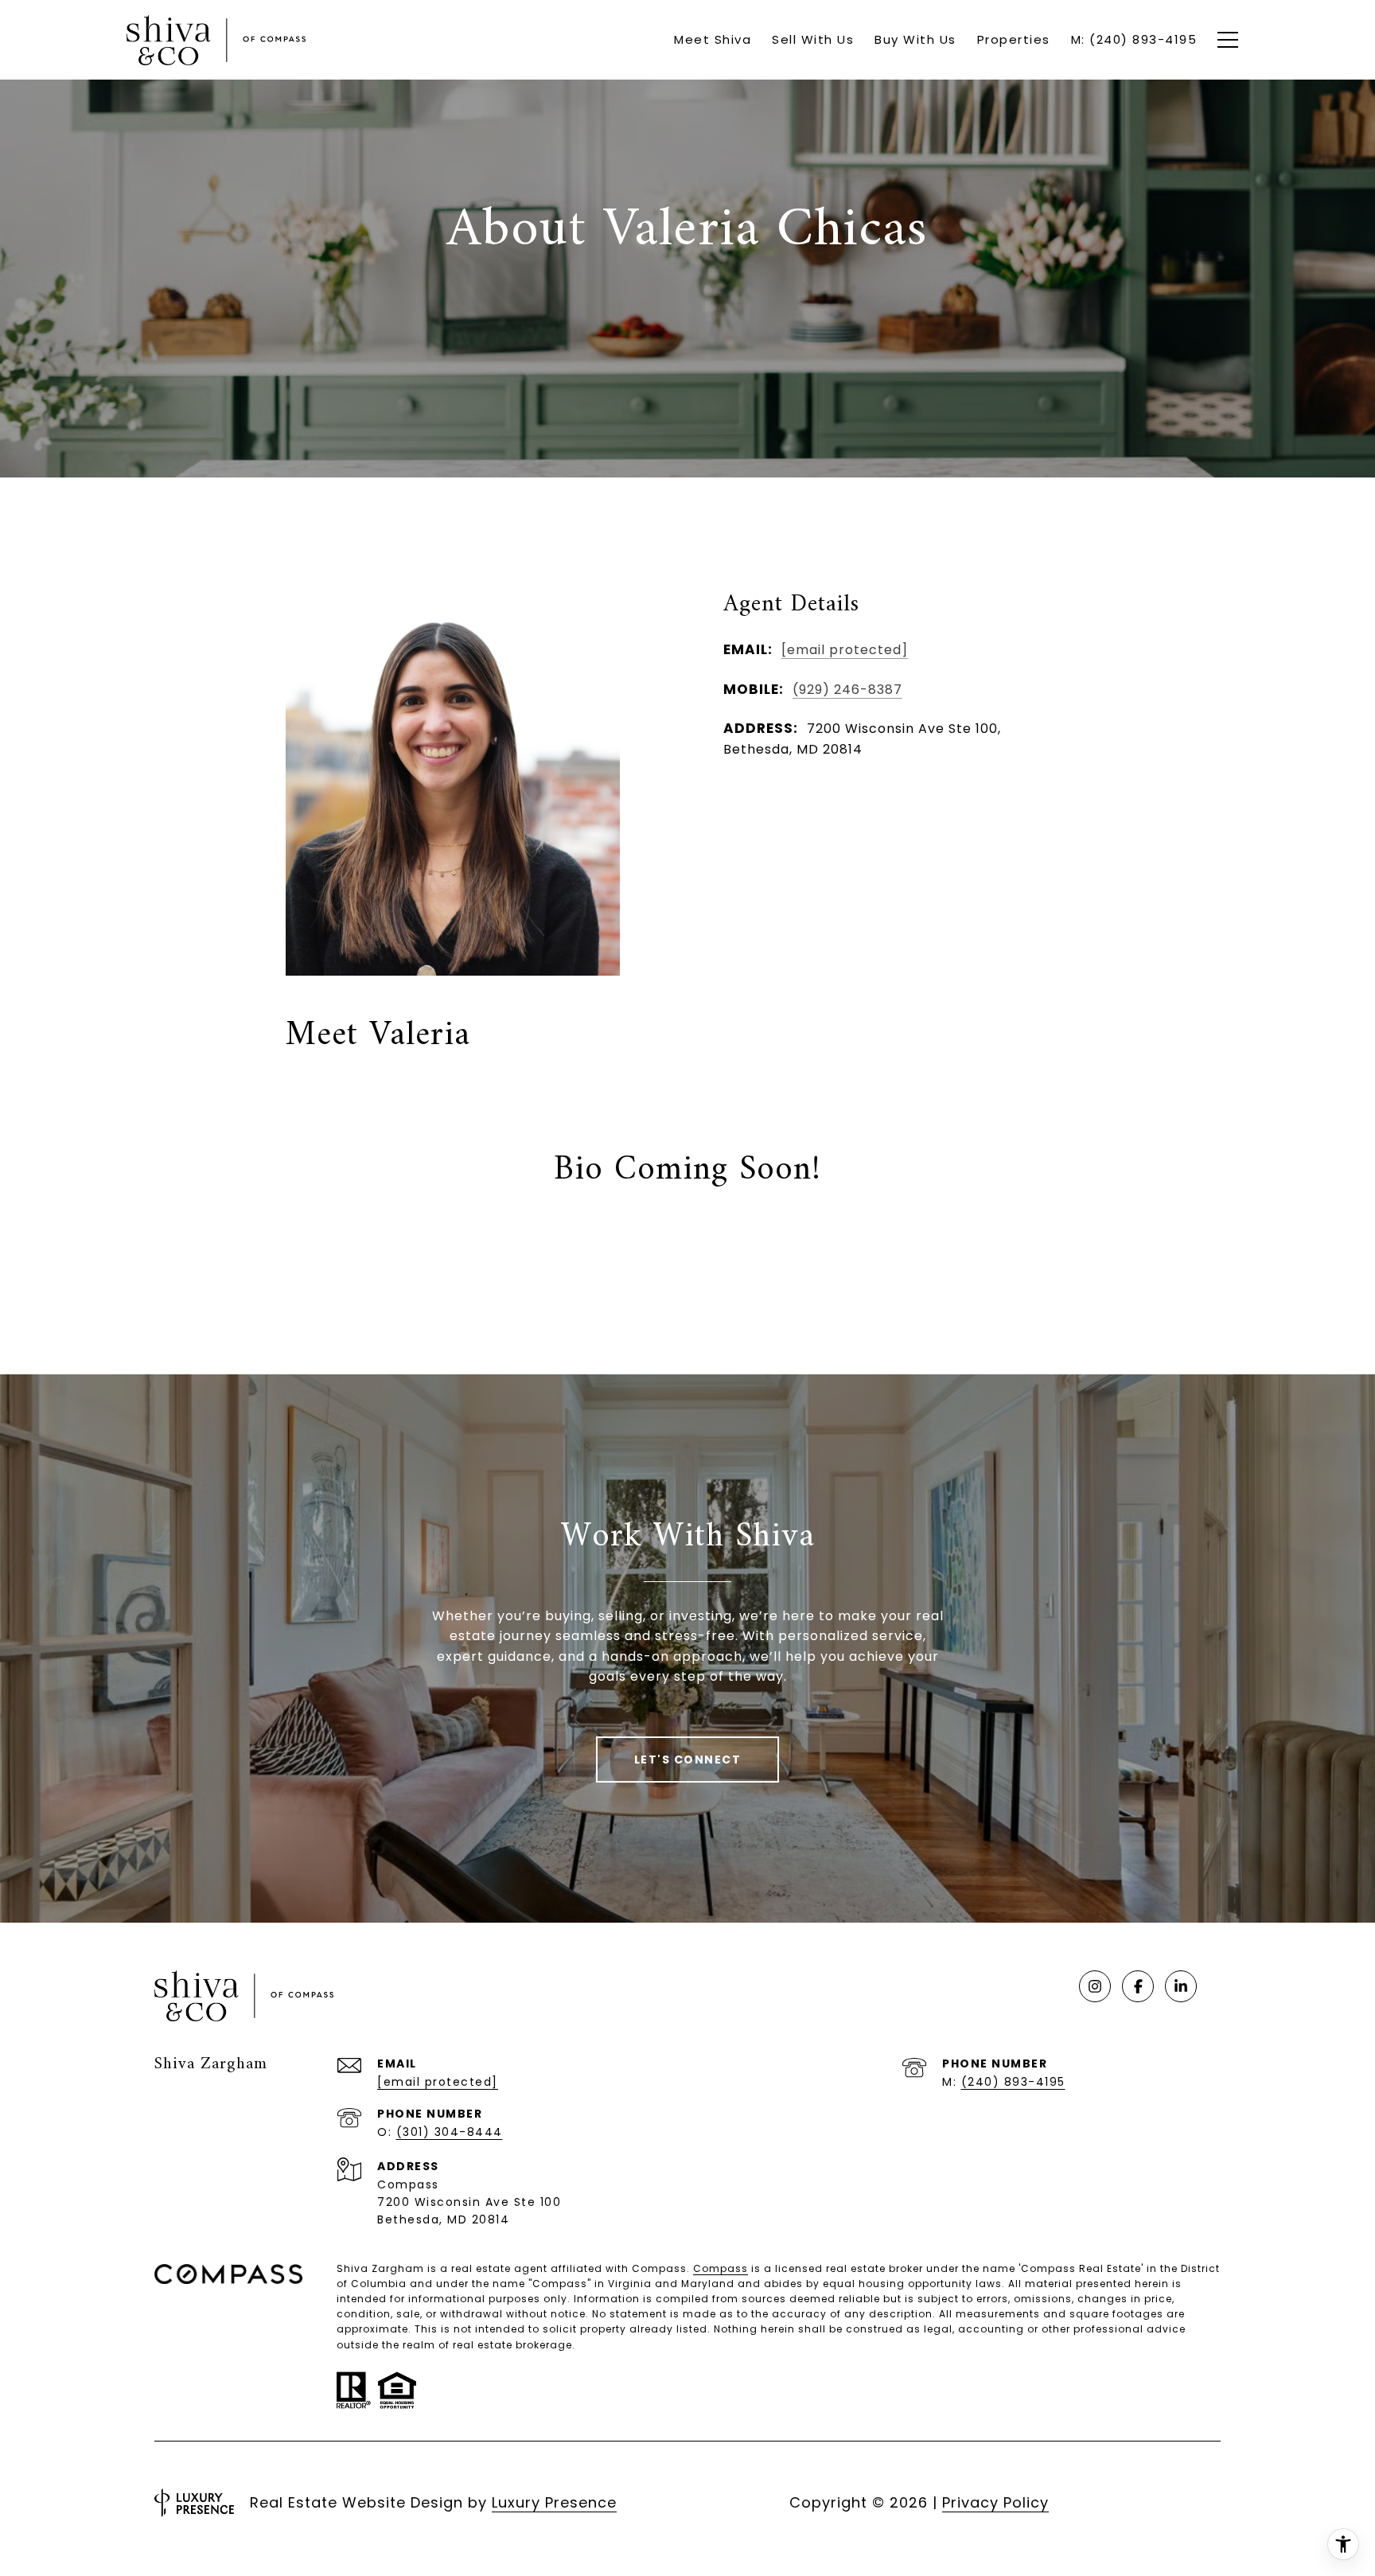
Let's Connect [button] (688, 1760)
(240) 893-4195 (1013, 2082)
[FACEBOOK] (1138, 1986)
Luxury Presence (554, 2502)
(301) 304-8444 (450, 2132)
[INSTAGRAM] (1095, 1986)
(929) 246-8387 (847, 690)
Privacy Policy (995, 2502)
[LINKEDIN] (1181, 1986)
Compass (721, 2268)
